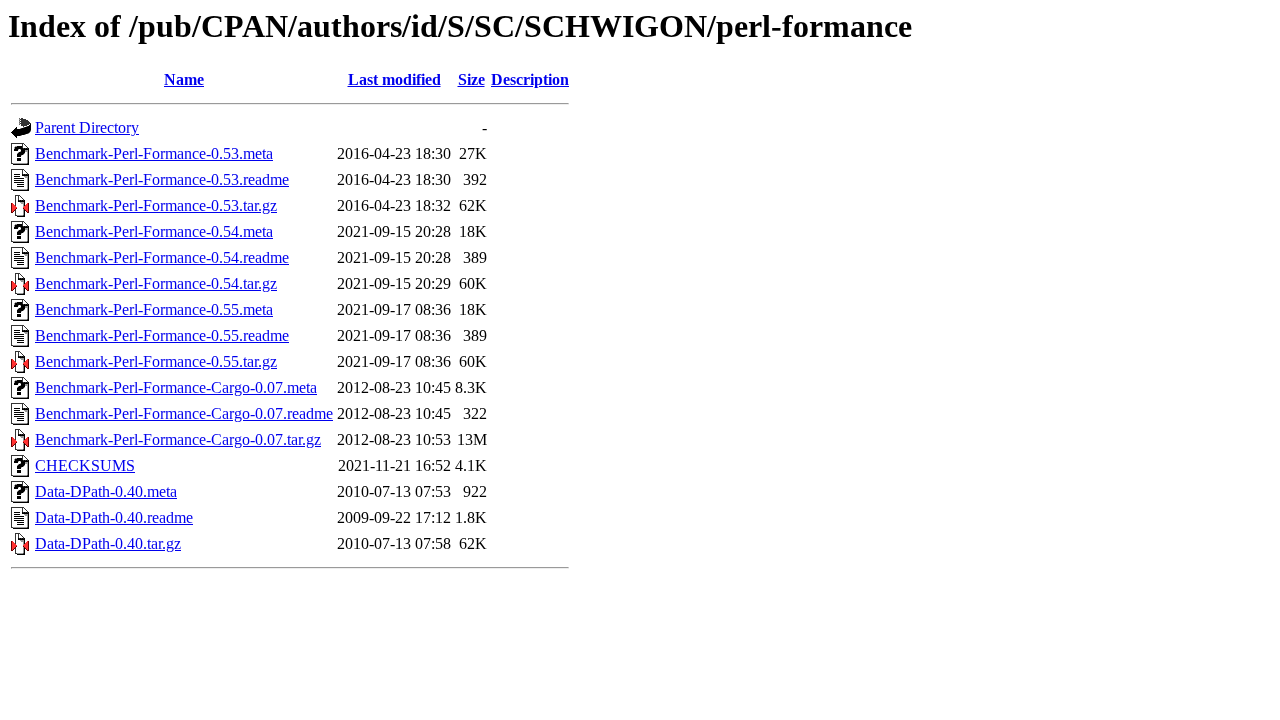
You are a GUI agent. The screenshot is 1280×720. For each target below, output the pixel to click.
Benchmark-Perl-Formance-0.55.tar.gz (156, 361)
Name (184, 79)
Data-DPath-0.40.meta (106, 491)
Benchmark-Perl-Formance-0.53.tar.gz (156, 205)
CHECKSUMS (85, 465)
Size (471, 79)
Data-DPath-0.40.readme (114, 517)
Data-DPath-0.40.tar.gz (108, 543)
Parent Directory (87, 127)
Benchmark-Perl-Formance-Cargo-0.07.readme (184, 413)
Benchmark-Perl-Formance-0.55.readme (162, 335)
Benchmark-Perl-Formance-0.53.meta (154, 153)
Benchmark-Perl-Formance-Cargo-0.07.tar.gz (178, 439)
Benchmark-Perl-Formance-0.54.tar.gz (156, 283)
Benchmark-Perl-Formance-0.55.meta (154, 309)
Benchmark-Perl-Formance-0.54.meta (154, 231)
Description (530, 79)
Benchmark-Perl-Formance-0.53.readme (162, 179)
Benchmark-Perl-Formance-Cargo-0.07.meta (176, 387)
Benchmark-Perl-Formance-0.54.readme (162, 257)
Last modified (394, 79)
